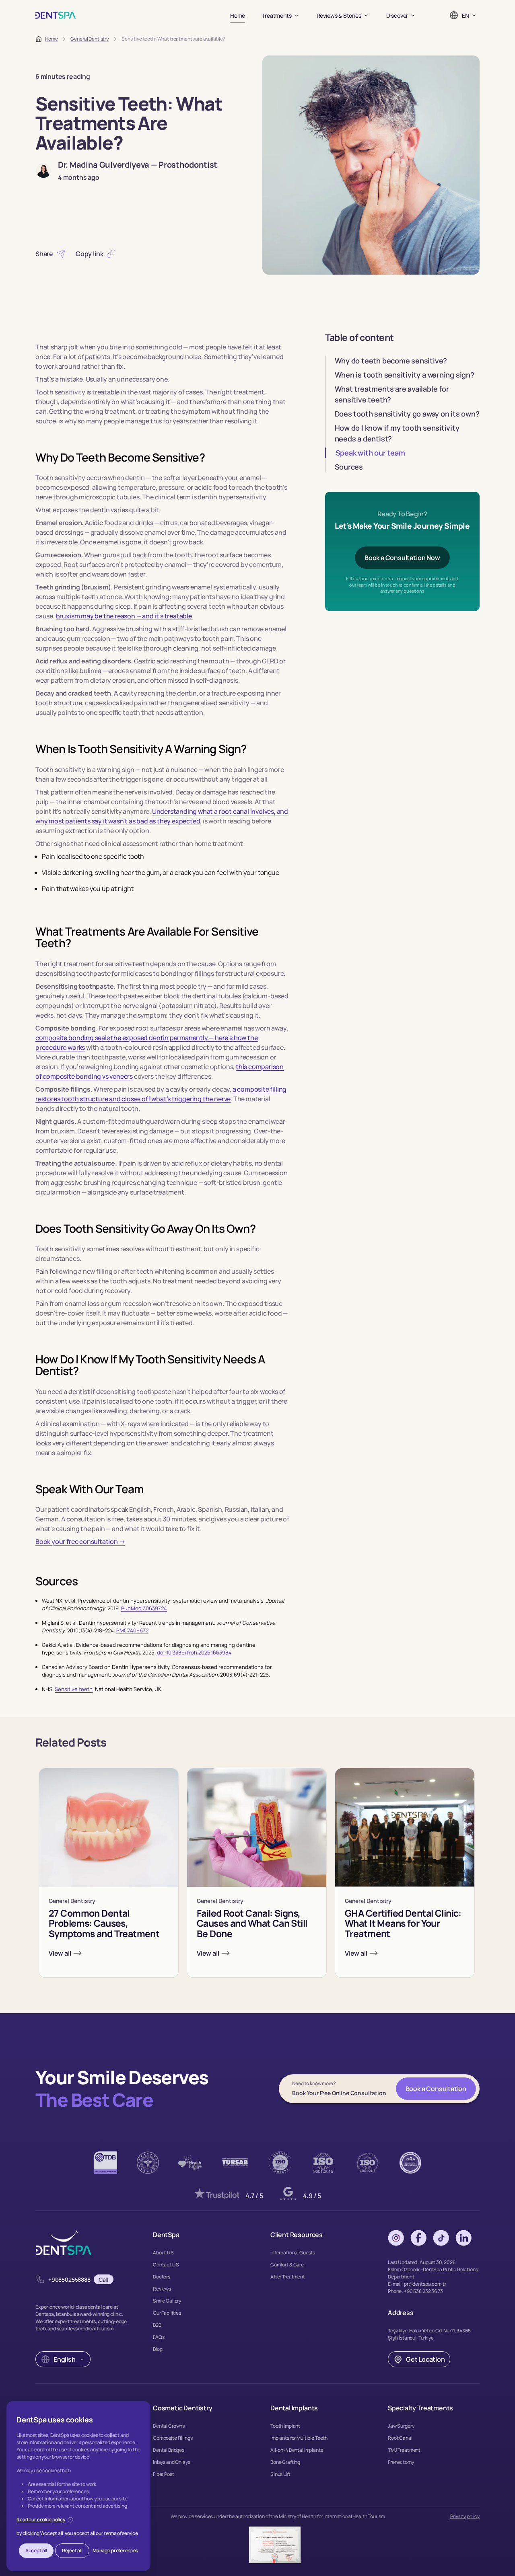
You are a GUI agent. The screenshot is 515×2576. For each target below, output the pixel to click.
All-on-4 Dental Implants (297, 2450)
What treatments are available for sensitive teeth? (392, 394)
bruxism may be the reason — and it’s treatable (124, 616)
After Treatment (288, 2277)
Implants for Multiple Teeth (299, 2438)
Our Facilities (167, 2313)
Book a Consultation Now (402, 558)
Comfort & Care (287, 2265)
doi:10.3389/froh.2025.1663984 (194, 1652)
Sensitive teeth (74, 1689)
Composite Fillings (173, 2438)
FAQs (159, 2337)
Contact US (166, 2265)
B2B (157, 2325)
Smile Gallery (167, 2301)
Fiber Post (164, 2474)
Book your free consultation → (80, 1541)
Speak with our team (370, 453)
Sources (349, 467)
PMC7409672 (132, 1630)
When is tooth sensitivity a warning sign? (405, 375)
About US (163, 2253)
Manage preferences (115, 2550)
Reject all (72, 2550)
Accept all (36, 2550)
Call (104, 2279)
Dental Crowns (169, 2426)
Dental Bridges (169, 2450)
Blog (158, 2349)
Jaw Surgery (401, 2426)
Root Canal (400, 2438)
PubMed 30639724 (144, 1608)
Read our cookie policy (41, 2520)
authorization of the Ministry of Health (276, 2516)
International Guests (293, 2253)
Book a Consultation (436, 2089)
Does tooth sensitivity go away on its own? (407, 414)
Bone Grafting (285, 2462)
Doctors (162, 2277)
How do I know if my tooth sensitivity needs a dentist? (397, 433)
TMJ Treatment (404, 2450)
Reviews (162, 2289)
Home (238, 15)
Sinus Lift (280, 2474)
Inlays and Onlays (172, 2462)
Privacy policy (465, 2516)
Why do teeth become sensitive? (391, 361)
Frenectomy (401, 2462)
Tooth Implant (285, 2426)
